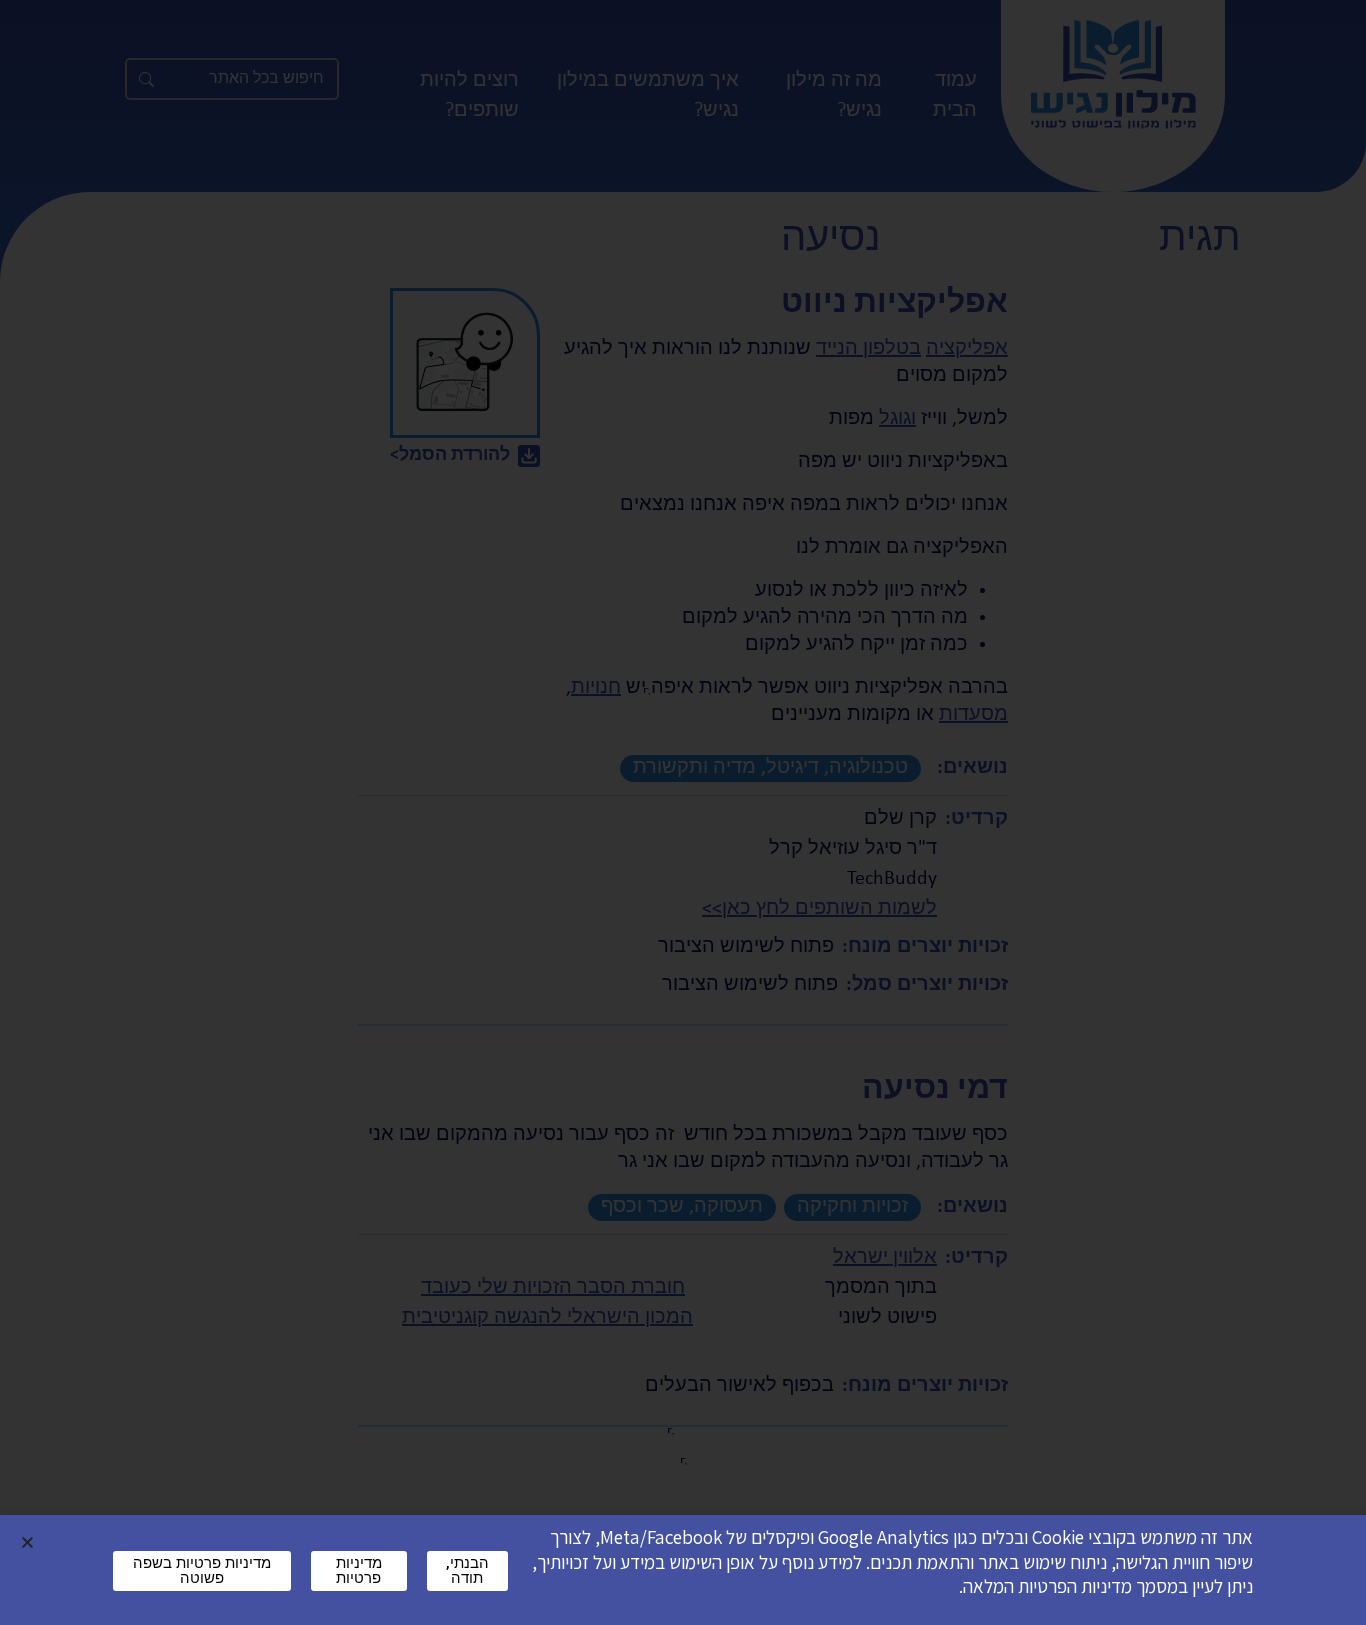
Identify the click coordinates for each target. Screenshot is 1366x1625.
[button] (27, 1542)
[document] (683, 812)
